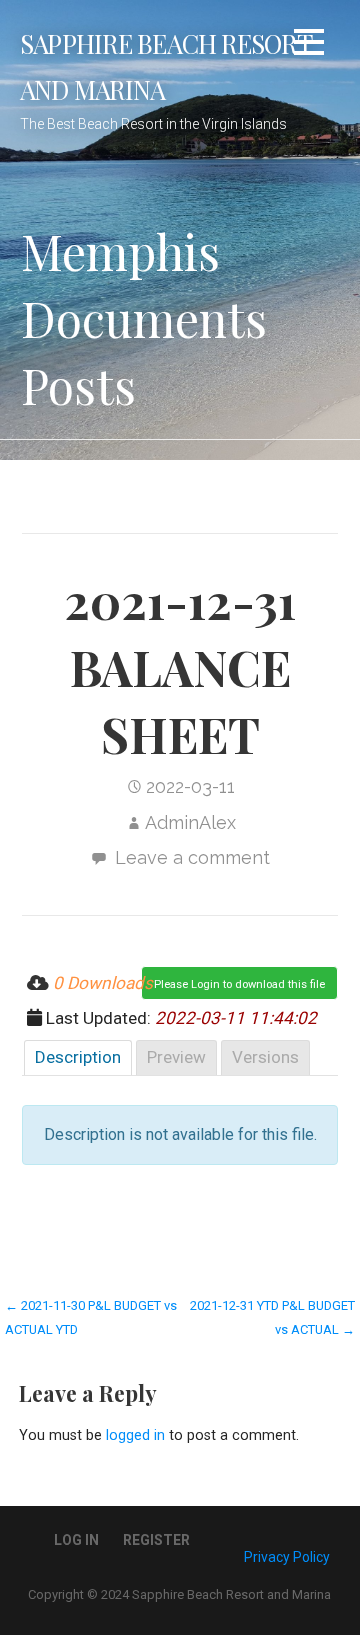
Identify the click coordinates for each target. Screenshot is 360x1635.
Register (156, 1540)
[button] (309, 45)
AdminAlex (190, 822)
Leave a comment (192, 857)
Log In (76, 1540)
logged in (135, 1435)
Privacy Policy (287, 1557)
